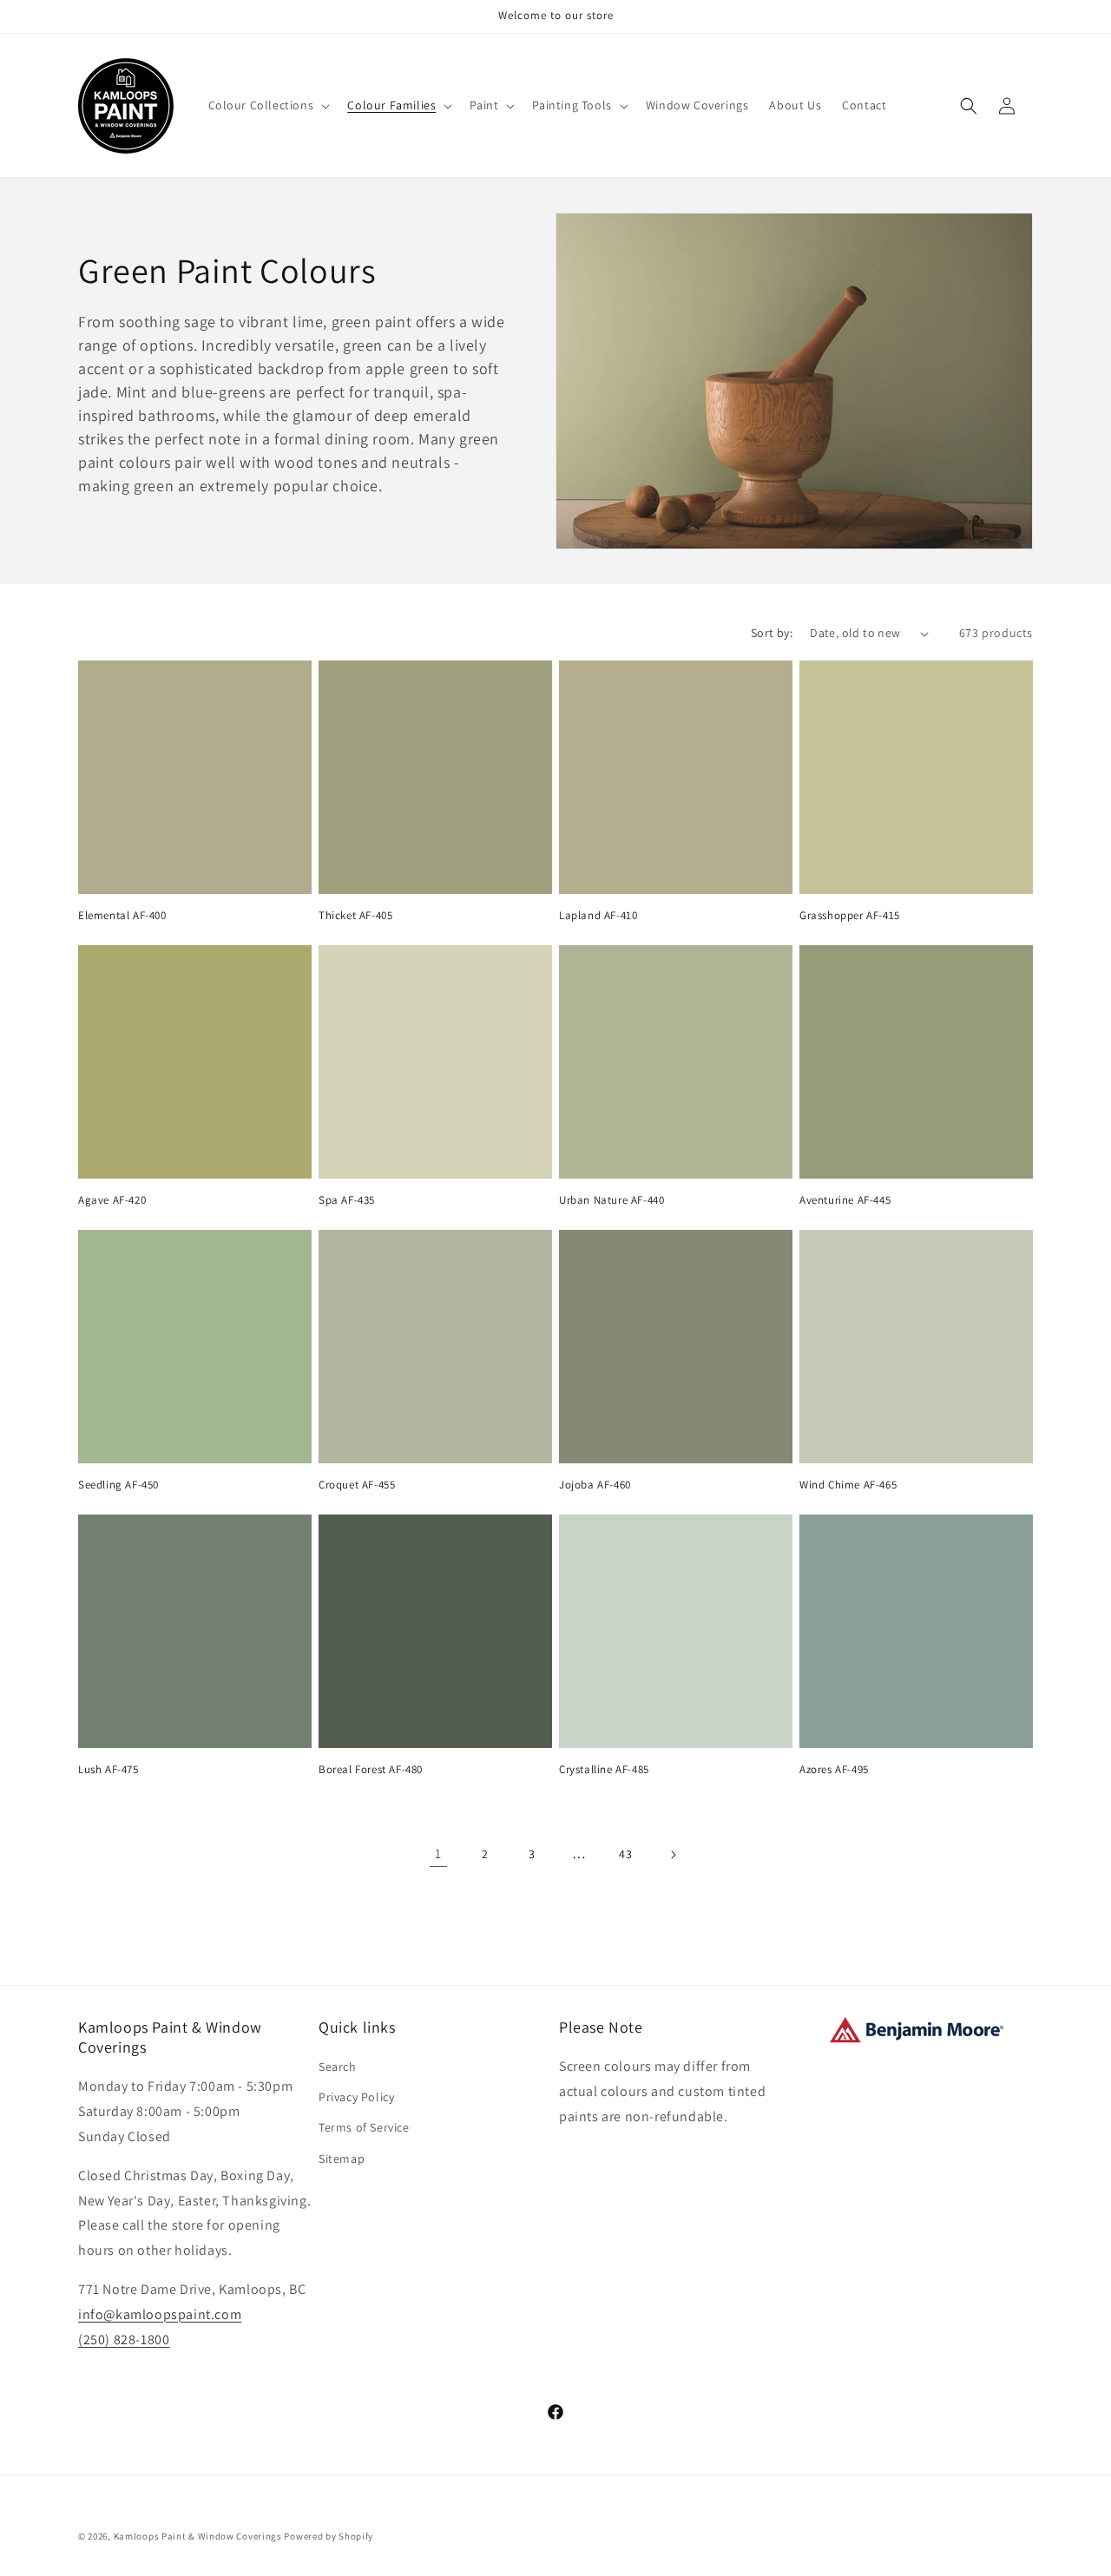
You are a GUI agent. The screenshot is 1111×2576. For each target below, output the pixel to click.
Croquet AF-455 (357, 1485)
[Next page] (673, 1855)
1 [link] (438, 1853)
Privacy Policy (356, 2097)
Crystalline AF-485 (604, 1770)
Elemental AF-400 (122, 916)
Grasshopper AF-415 (850, 916)
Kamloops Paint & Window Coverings (198, 2536)
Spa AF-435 (347, 1200)
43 (625, 1854)
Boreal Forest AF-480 (371, 1770)
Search (338, 2067)
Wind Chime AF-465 (848, 1485)
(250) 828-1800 (124, 2339)
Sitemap (342, 2159)
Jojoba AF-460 (595, 1485)
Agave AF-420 (112, 1200)
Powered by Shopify (329, 2536)
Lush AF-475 (108, 1770)
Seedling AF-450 (118, 1485)
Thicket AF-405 (355, 916)
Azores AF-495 (834, 1770)
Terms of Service (364, 2128)
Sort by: (772, 633)
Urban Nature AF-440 (611, 1200)
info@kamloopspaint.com (160, 2314)
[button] (268, 105)
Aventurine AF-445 (845, 1200)
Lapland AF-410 (598, 916)
